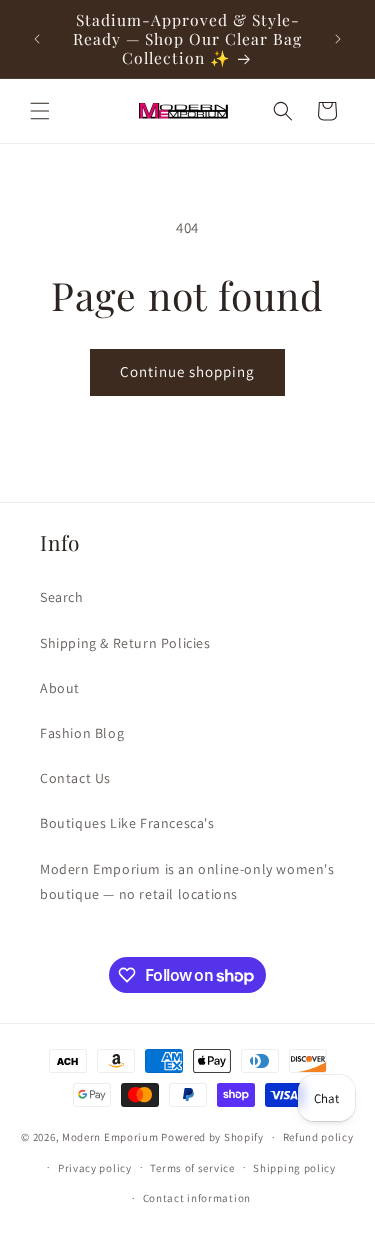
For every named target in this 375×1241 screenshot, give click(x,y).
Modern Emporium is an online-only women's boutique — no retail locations (187, 881)
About (60, 688)
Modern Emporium (110, 1137)
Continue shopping (187, 371)
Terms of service (192, 1168)
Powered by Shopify (212, 1137)
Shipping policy (294, 1168)
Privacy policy (95, 1168)
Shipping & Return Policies (125, 643)
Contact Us (75, 778)
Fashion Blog (82, 733)
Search (62, 597)
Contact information (197, 1198)
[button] (40, 111)
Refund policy (318, 1137)
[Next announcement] (338, 39)
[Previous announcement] (37, 39)
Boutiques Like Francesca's (127, 823)
